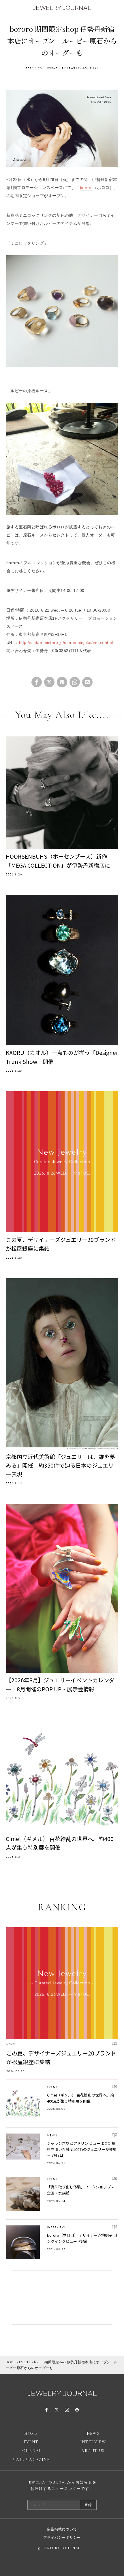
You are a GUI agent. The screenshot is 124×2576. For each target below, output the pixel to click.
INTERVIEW (56, 2227)
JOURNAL (31, 2451)
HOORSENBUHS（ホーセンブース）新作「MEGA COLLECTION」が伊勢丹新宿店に (58, 861)
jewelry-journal (83, 68)
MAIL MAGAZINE (31, 2460)
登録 (88, 2505)
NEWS (52, 2135)
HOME (11, 2362)
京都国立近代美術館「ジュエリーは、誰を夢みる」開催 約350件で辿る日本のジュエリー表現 (60, 1465)
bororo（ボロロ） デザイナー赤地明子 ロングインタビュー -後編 (82, 2238)
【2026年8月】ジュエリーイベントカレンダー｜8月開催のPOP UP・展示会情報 (60, 1684)
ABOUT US (93, 2451)
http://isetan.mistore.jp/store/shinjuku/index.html (66, 642)
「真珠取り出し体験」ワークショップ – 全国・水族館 (80, 2190)
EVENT (53, 68)
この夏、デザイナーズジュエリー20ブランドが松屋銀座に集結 (61, 1244)
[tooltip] (37, 682)
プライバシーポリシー (62, 2538)
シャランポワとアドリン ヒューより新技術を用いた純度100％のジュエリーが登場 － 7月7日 (82, 2149)
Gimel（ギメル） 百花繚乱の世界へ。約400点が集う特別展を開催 (60, 1843)
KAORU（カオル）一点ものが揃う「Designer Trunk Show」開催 (62, 1057)
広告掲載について (62, 2529)
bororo (86, 188)
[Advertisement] (62, 2298)
